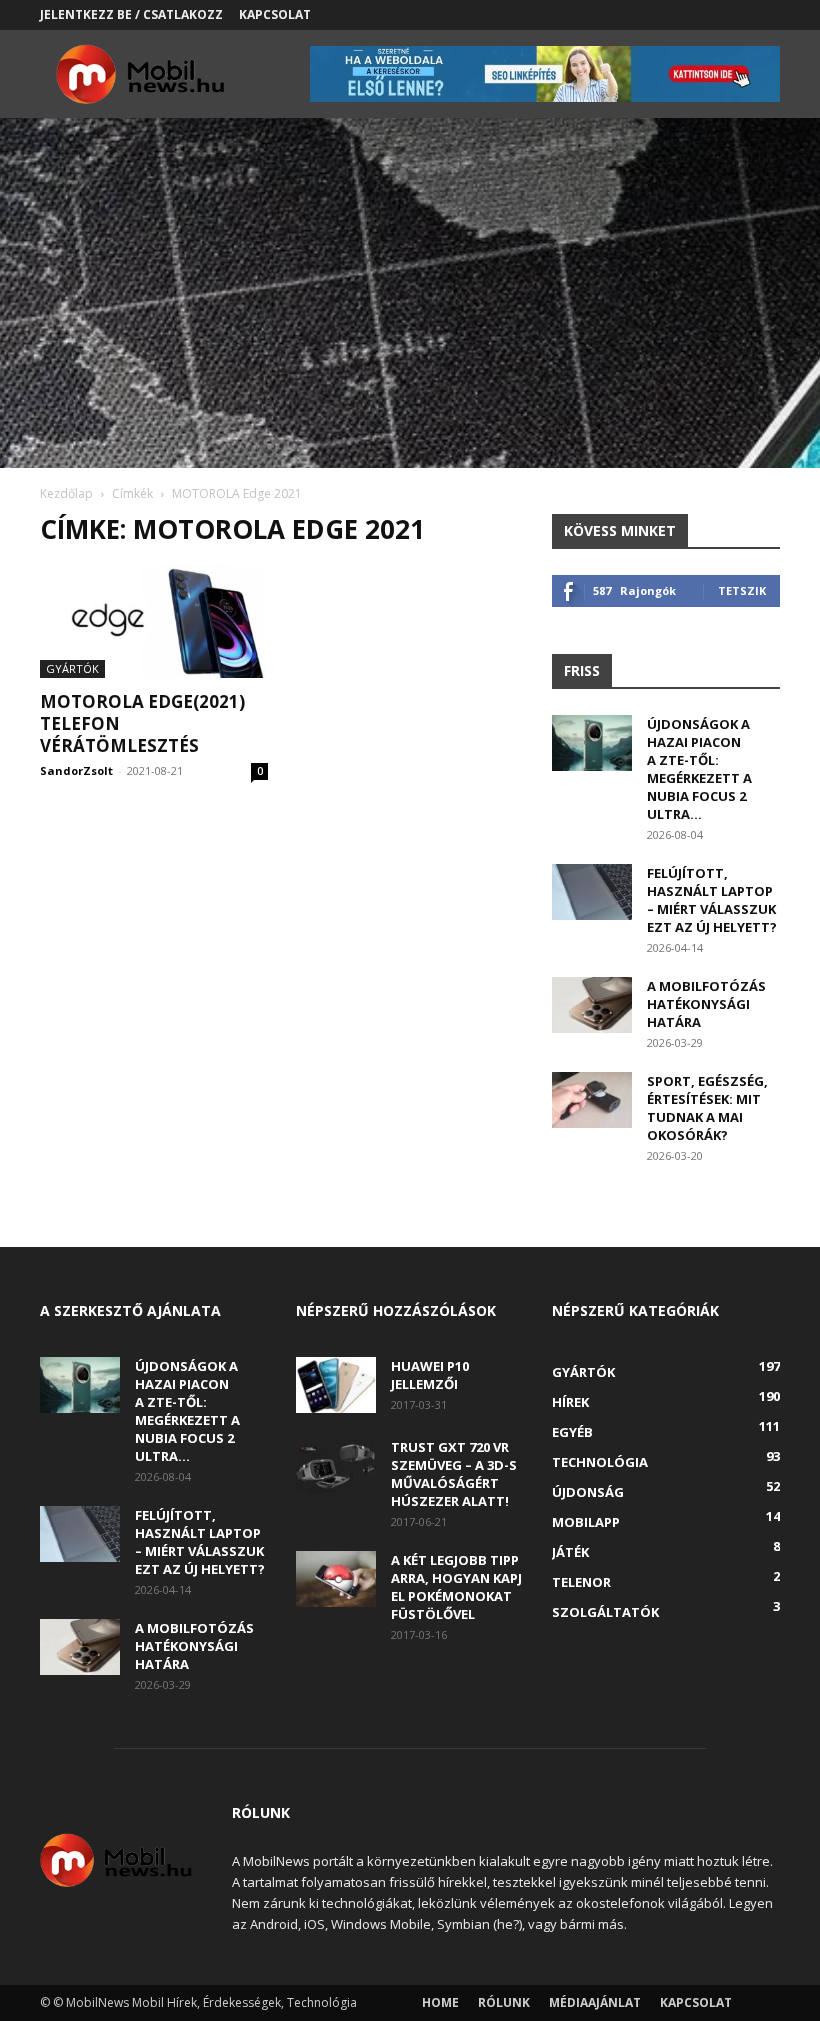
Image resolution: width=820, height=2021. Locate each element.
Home (440, 2002)
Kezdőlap (66, 493)
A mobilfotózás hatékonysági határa (706, 1004)
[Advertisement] (410, 318)
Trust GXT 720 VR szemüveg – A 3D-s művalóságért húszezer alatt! (454, 1474)
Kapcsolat (275, 14)
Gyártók (72, 668)
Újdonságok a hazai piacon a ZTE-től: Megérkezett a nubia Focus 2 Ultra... (699, 769)
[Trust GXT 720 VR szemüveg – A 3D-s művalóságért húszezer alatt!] (336, 1466)
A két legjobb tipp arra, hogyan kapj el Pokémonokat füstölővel (456, 1587)
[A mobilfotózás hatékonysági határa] (592, 1005)
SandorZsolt (76, 770)
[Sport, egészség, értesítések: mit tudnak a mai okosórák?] (592, 1100)
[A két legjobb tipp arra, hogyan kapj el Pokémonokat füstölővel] (336, 1579)
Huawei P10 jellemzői (430, 1375)
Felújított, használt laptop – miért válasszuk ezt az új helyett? (712, 900)
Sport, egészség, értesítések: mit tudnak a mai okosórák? (707, 1108)
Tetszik (742, 590)
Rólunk (504, 2002)
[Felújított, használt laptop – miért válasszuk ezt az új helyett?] (592, 892)
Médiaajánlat (595, 2002)
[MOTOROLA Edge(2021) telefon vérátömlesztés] (154, 621)
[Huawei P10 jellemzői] (336, 1385)
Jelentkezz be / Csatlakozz (131, 14)
